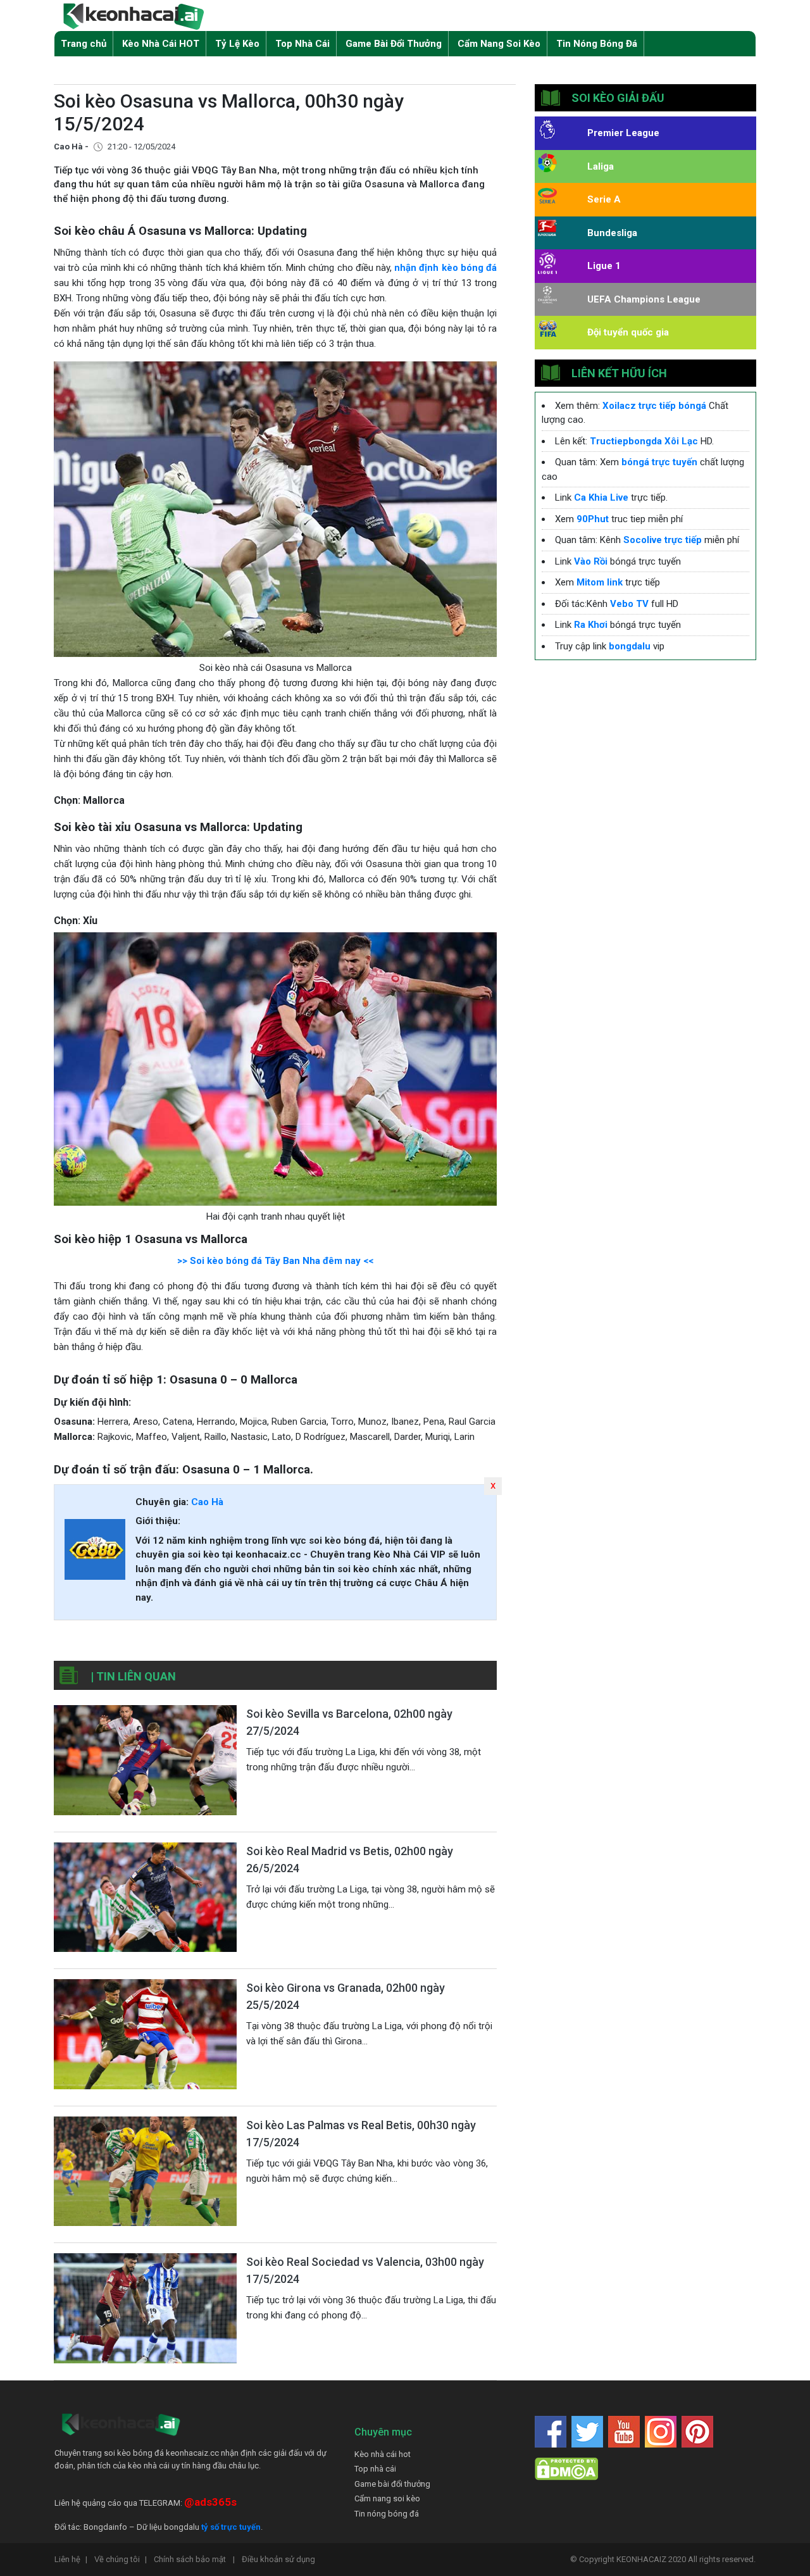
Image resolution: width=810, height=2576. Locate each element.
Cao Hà (207, 1502)
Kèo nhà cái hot (383, 2454)
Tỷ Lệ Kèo (237, 44)
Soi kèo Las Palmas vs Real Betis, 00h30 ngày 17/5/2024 (361, 2134)
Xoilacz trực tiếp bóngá (654, 406)
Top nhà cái (375, 2469)
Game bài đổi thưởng (392, 2484)
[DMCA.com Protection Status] (566, 2468)
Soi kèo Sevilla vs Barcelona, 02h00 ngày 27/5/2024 (349, 1722)
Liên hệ (71, 2559)
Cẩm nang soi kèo (387, 2498)
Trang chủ (84, 44)
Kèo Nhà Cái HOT (161, 44)
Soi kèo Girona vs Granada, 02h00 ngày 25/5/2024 (346, 1996)
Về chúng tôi (121, 2559)
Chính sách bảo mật (194, 2559)
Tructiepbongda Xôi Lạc (644, 441)
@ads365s (210, 2502)
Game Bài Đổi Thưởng (394, 44)
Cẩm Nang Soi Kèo (499, 44)
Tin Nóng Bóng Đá (597, 44)
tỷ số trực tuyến (231, 2527)
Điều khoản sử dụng (278, 2559)
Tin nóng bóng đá (387, 2514)
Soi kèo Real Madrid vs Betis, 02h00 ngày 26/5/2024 (350, 1860)
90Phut (593, 519)
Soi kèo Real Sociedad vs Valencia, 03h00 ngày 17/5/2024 (365, 2270)
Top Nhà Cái (302, 44)
